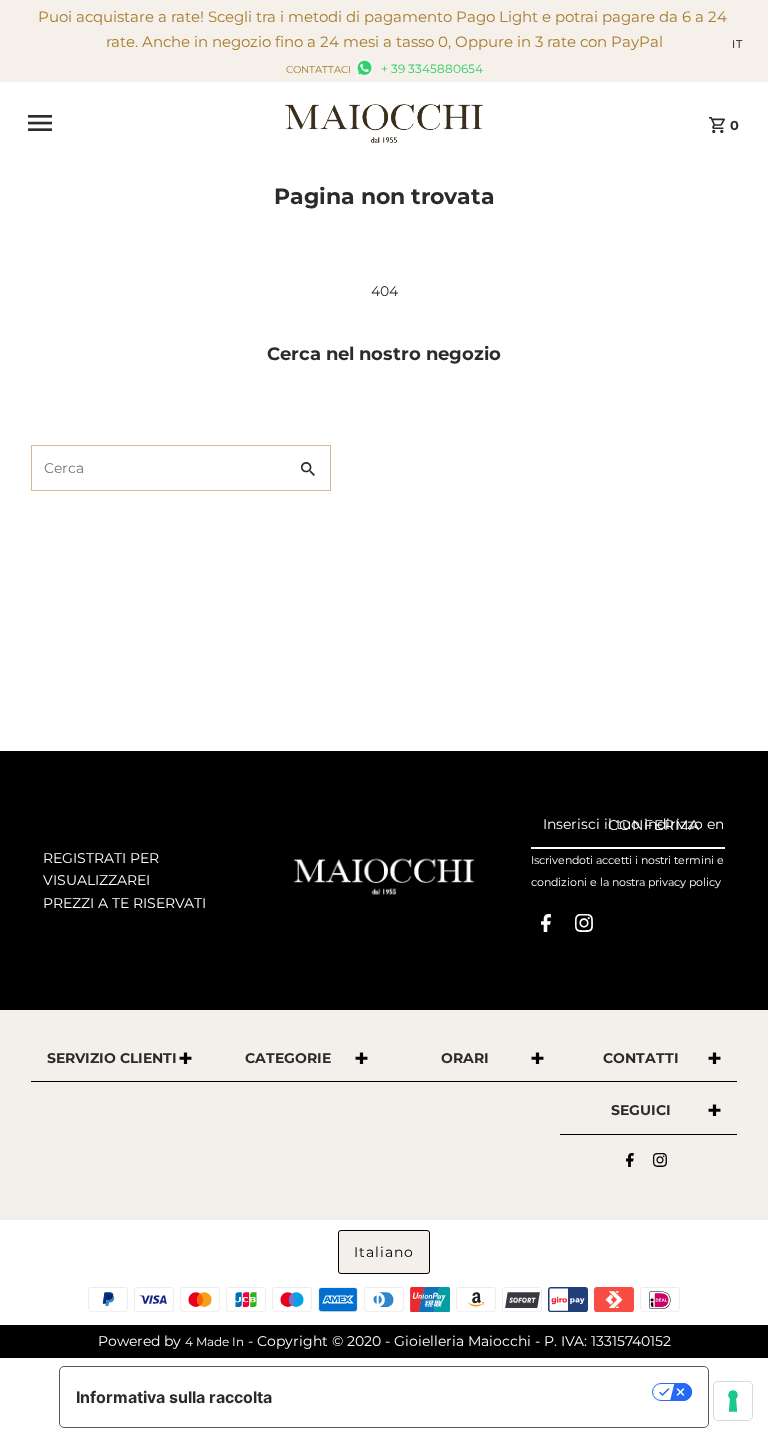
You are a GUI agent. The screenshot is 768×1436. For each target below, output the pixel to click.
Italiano (384, 1252)
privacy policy (684, 882)
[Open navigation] (149, 123)
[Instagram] (584, 927)
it (737, 44)
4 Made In (214, 1341)
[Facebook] (546, 927)
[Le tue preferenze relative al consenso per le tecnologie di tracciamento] (733, 1401)
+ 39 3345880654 (430, 68)
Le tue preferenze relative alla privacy (472, 1392)
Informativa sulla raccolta (174, 1397)
